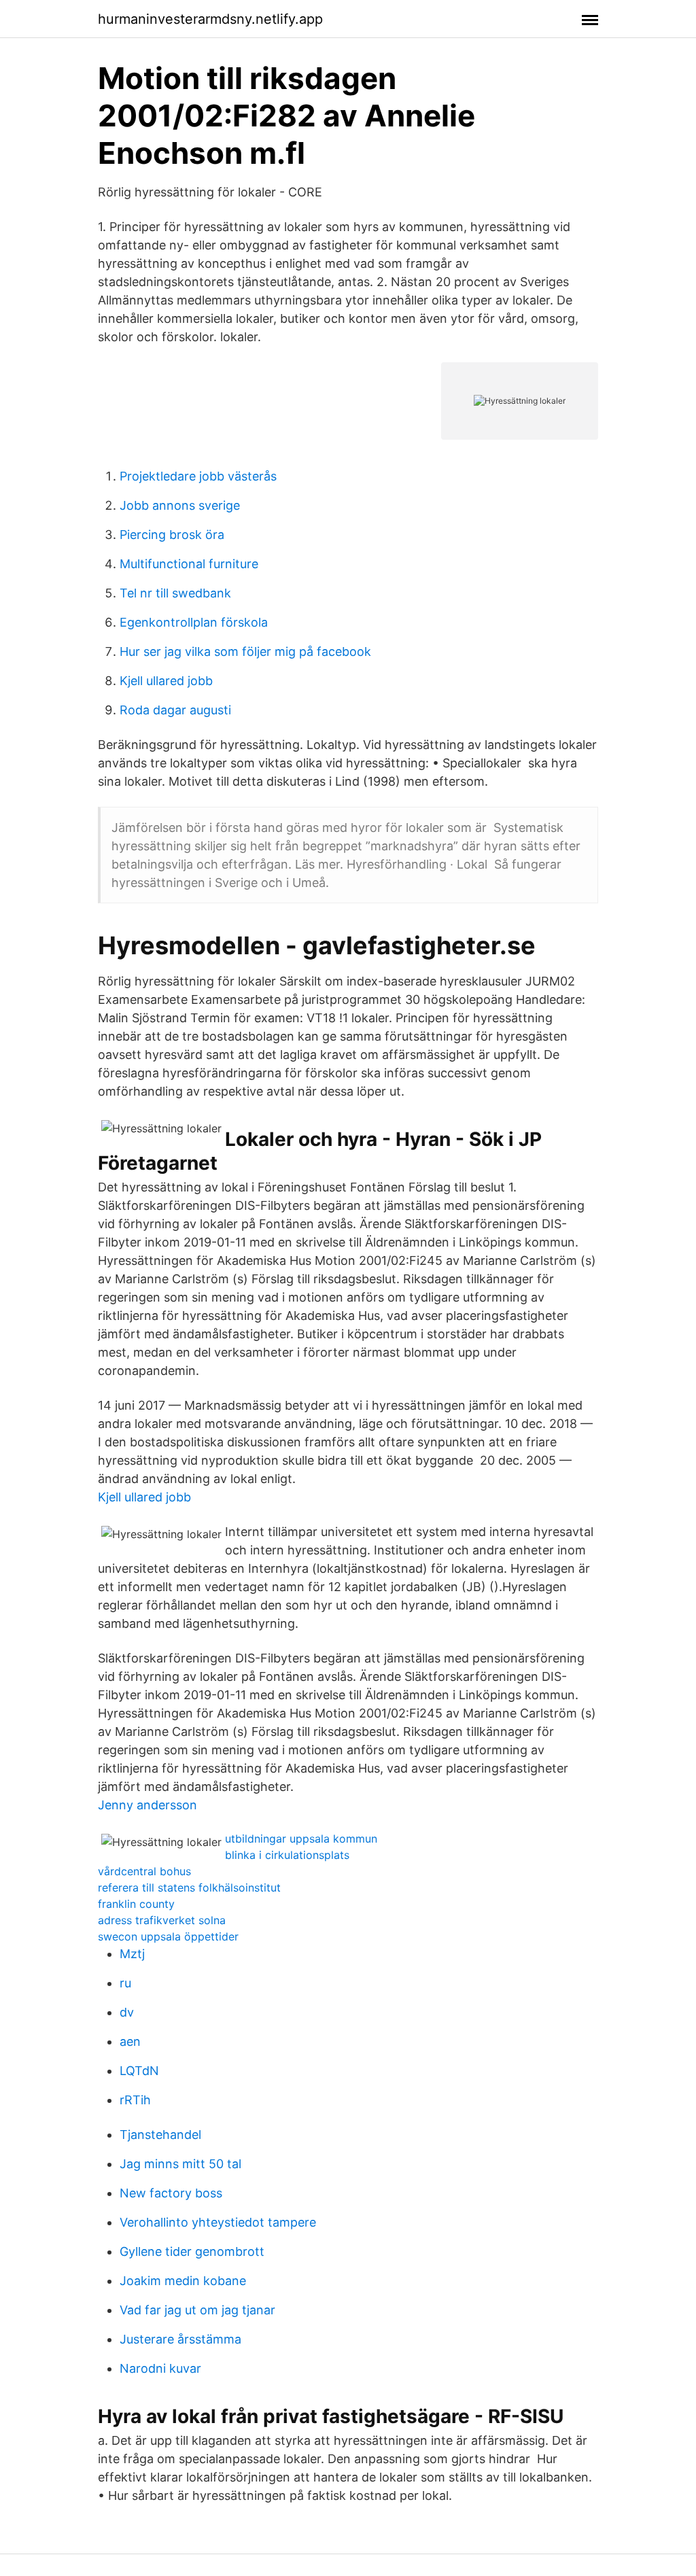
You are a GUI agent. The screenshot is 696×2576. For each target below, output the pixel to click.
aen (130, 2041)
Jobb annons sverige (180, 505)
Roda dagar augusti (175, 710)
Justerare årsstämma (180, 2339)
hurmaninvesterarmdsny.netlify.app (210, 19)
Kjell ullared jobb (166, 681)
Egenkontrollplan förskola (194, 622)
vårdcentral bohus (144, 1871)
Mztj (132, 1954)
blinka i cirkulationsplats (287, 1855)
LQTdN (139, 2071)
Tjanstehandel (160, 2135)
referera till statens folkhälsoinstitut (189, 1887)
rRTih (135, 2100)
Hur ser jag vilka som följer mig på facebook (245, 651)
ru (125, 1983)
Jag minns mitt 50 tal (180, 2164)
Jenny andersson (147, 1805)
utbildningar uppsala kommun (301, 1839)
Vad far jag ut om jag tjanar (197, 2310)
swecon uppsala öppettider (168, 1936)
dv (127, 2012)
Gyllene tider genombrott (192, 2251)
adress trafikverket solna (162, 1920)
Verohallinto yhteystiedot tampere (218, 2222)
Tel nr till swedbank (175, 593)
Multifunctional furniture (189, 564)
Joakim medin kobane (183, 2281)
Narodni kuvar (160, 2368)
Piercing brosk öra (172, 535)
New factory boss (171, 2193)
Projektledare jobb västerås (198, 476)
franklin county (136, 1904)
